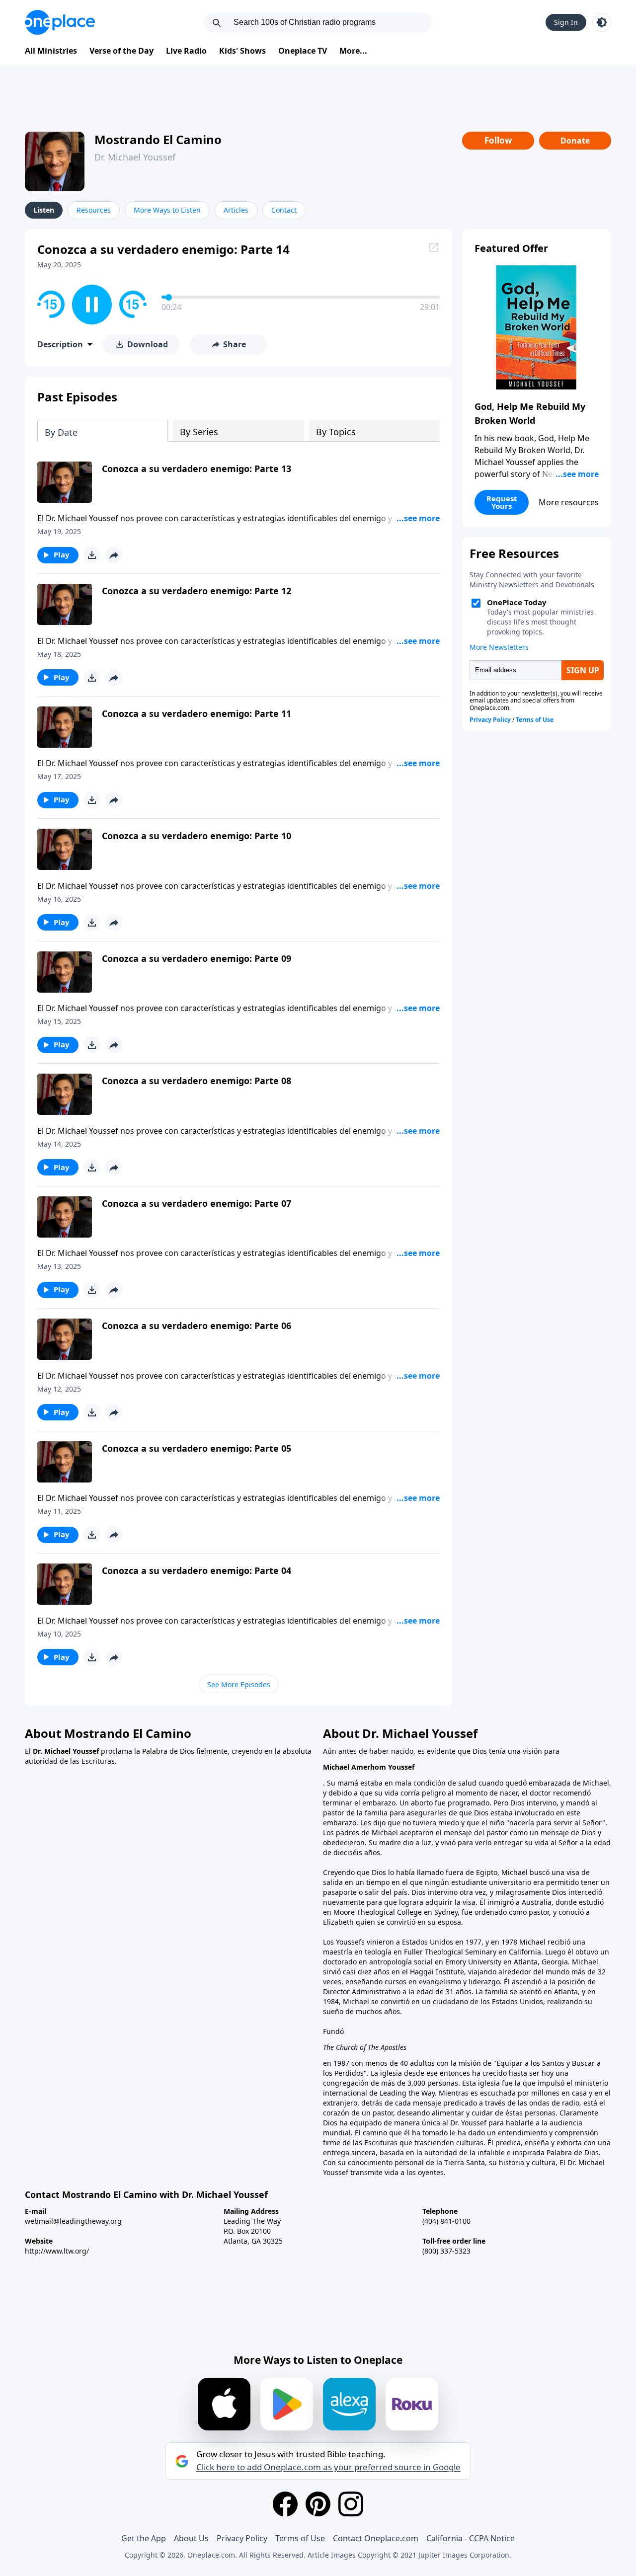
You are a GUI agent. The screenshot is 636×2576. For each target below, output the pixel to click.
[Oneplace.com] (60, 22)
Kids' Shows (242, 51)
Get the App (144, 2538)
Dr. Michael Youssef (135, 157)
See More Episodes (239, 1684)
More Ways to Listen (167, 210)
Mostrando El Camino (158, 139)
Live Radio (186, 51)
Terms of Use (300, 2538)
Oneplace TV (303, 51)
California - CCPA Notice (471, 2538)
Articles (236, 210)
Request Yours (502, 502)
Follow (498, 140)
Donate (575, 141)
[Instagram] (351, 2504)
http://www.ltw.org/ (57, 2251)
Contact (284, 210)
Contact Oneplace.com (376, 2538)
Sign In (566, 22)
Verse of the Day (121, 51)
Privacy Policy (242, 2538)
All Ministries (51, 51)
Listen (44, 210)
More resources (569, 502)
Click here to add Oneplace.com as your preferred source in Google (328, 2467)
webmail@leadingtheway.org (73, 2221)
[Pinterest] (318, 2504)
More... (353, 51)
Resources (94, 210)
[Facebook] (285, 2504)
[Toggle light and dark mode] (602, 22)
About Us (191, 2538)
